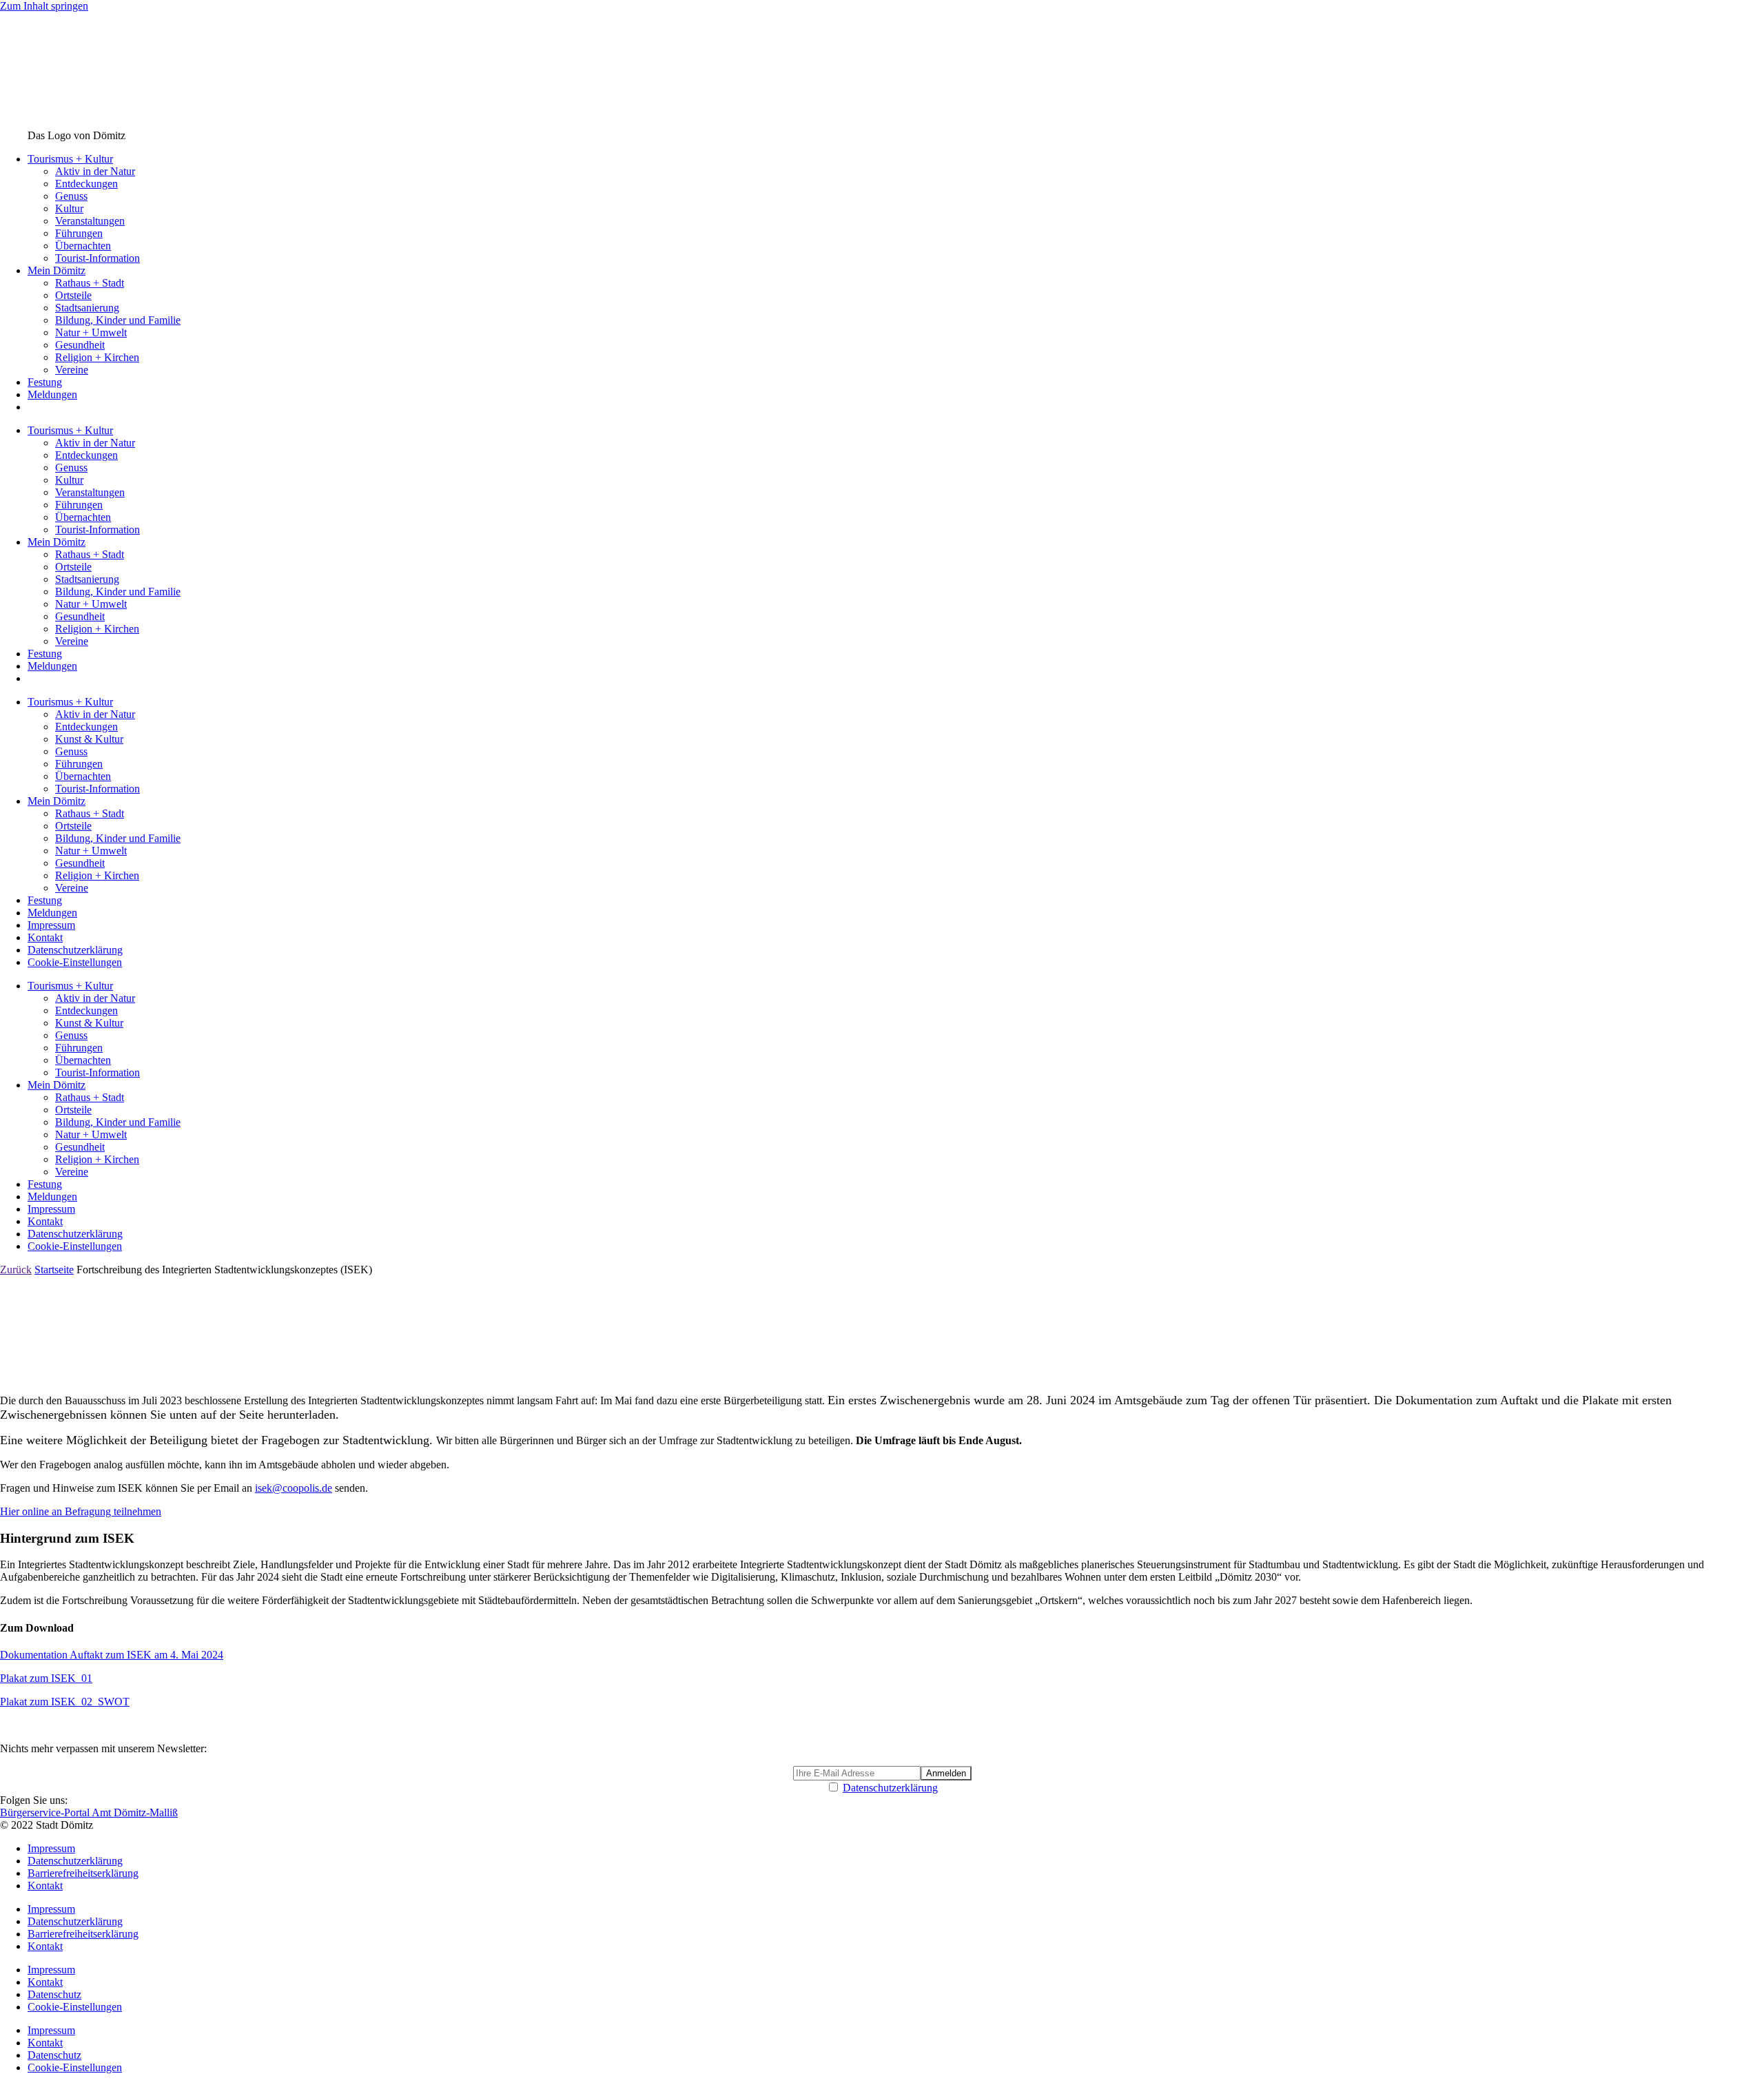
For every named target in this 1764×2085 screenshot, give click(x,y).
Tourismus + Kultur (70, 159)
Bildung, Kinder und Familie (118, 320)
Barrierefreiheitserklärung (83, 1873)
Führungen (79, 233)
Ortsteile (73, 295)
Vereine (72, 370)
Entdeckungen (86, 184)
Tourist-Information (98, 258)
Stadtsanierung (87, 308)
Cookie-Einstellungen (75, 962)
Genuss (71, 196)
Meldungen (52, 394)
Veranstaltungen (90, 221)
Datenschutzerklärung (75, 950)
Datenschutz (54, 1994)
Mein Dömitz (57, 270)
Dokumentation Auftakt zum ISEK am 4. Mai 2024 (112, 1655)
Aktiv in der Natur (95, 171)
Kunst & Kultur (89, 739)
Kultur (69, 208)
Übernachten (83, 246)
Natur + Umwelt (91, 332)
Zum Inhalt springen (44, 6)
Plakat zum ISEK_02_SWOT (65, 1702)
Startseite (54, 1270)
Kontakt (45, 937)
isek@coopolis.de (294, 1488)
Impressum (51, 925)
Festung (45, 382)
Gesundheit (80, 345)
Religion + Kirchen (97, 357)
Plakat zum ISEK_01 (46, 1678)
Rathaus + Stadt (90, 283)
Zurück (16, 1270)
